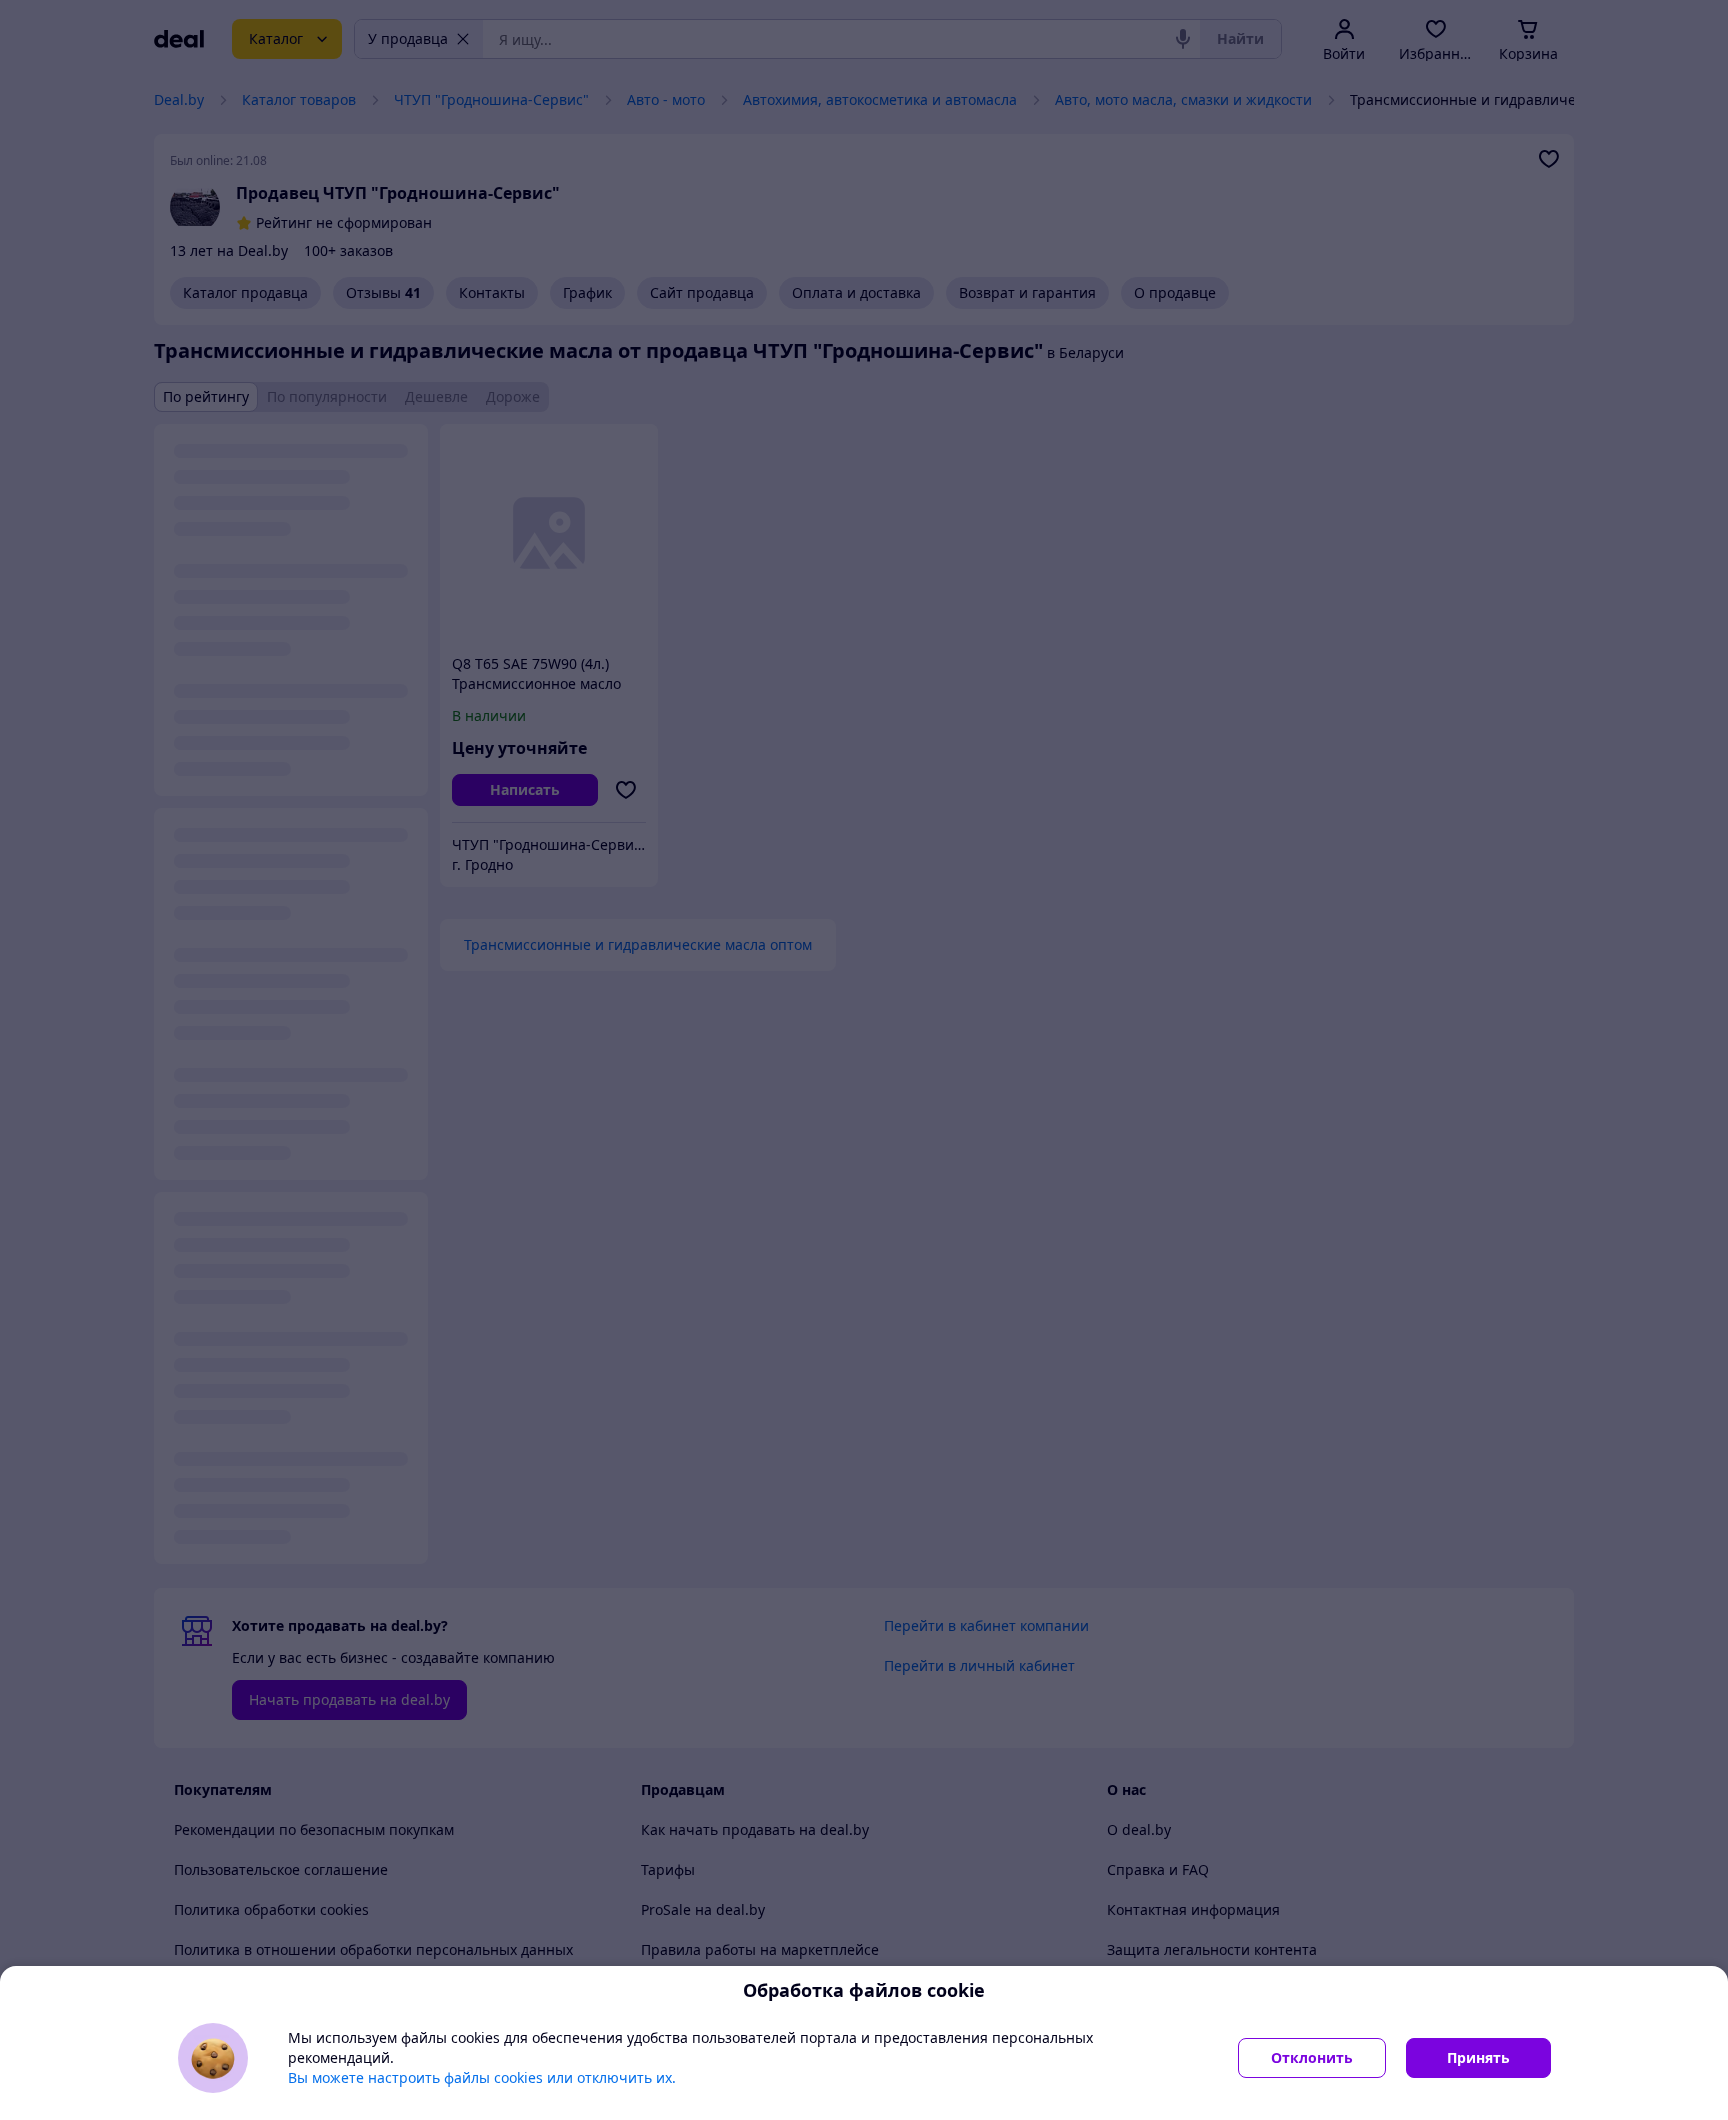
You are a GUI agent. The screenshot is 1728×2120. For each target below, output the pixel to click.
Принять (1478, 2057)
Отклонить (1312, 2057)
